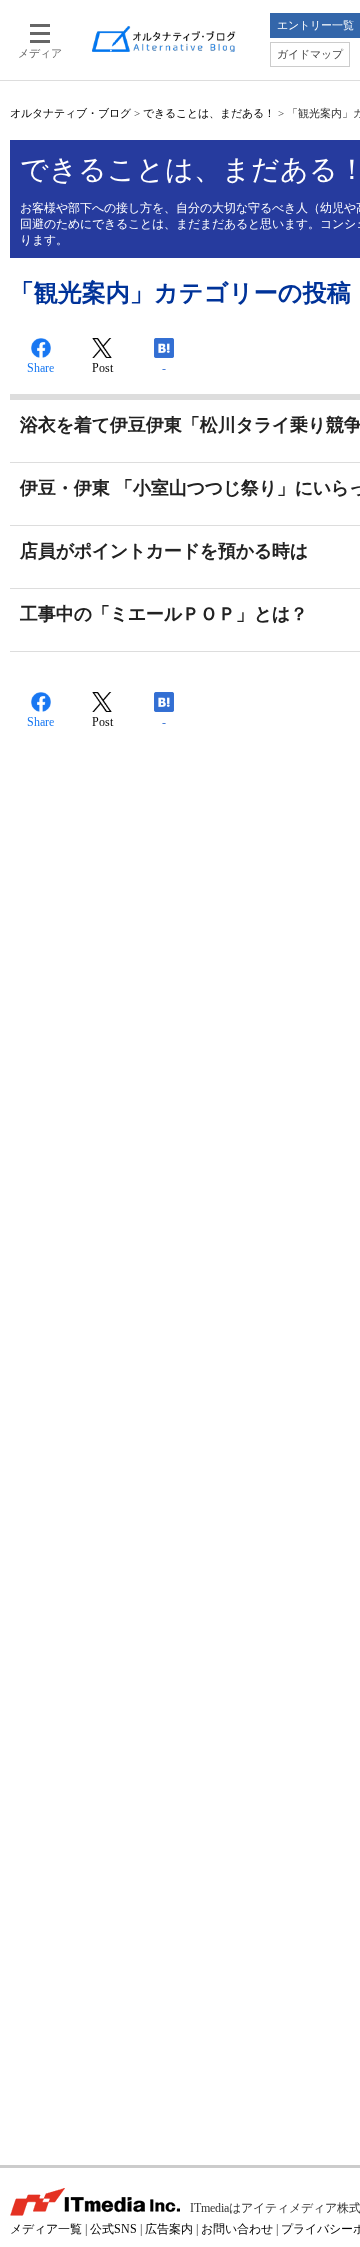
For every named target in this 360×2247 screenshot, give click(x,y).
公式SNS (113, 2229)
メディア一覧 (46, 2229)
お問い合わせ (237, 2229)
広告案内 (169, 2229)
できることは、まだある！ (209, 113)
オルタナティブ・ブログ (70, 113)
